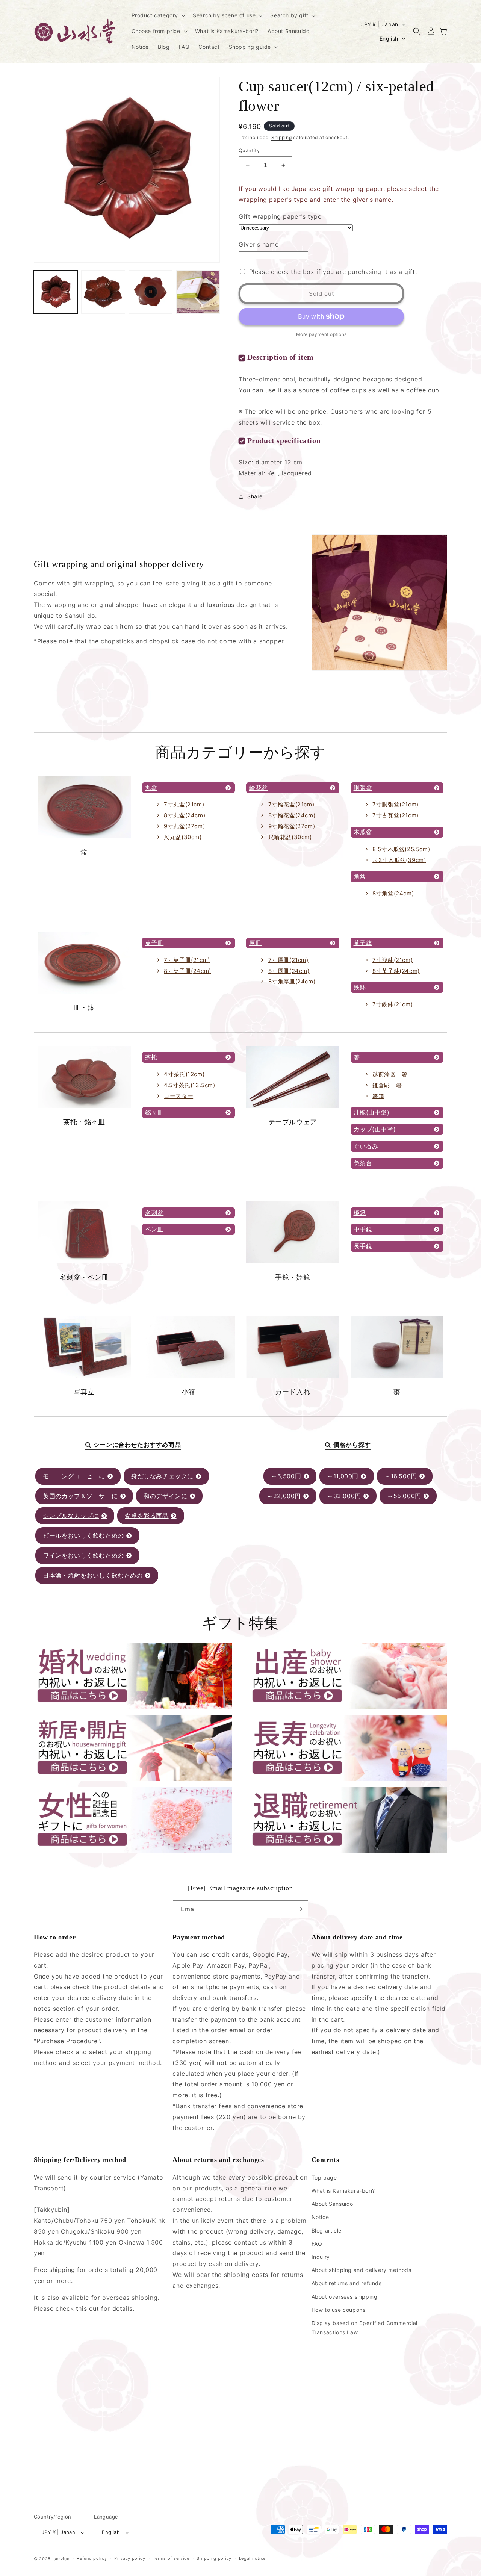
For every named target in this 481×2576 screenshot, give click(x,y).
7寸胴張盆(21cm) (396, 804)
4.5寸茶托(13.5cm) (189, 1085)
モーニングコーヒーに (74, 1476)
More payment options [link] (321, 334)
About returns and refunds (347, 2283)
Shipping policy (214, 2558)
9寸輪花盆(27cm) (292, 826)
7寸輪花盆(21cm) (291, 804)
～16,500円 (401, 1476)
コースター (178, 1096)
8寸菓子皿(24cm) (188, 971)
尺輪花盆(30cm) (290, 837)
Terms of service (171, 2558)
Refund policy (92, 2558)
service (62, 2559)
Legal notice (252, 2558)
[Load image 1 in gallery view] (56, 292)
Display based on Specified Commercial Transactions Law (365, 2328)
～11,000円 (343, 1476)
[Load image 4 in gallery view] (198, 292)
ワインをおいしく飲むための (83, 1555)
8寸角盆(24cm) (393, 893)
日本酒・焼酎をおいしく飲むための (93, 1575)
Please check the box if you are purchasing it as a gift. (333, 272)
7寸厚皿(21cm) (288, 960)
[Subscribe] (299, 1909)
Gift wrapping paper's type (280, 216)
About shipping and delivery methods (362, 2270)
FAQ (317, 2244)
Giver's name (259, 244)
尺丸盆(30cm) (183, 837)
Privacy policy (130, 2558)
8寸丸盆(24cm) (185, 815)
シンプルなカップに (71, 1516)
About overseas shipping (345, 2297)
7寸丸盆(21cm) (184, 804)
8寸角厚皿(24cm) (292, 981)
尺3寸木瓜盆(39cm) (399, 860)
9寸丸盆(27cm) (184, 826)
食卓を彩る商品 (147, 1516)
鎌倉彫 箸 (387, 1085)
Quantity (249, 150)
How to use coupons (339, 2310)
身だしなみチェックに (162, 1476)
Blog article (327, 2230)
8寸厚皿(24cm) (289, 971)
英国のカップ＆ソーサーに (80, 1496)
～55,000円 (404, 1496)
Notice (320, 2217)
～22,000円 (284, 1496)
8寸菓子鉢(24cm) (396, 971)
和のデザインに (165, 1496)
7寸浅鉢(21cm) (393, 960)
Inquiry (321, 2257)
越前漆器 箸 (390, 1074)
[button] (158, 15)
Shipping (282, 137)
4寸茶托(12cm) (184, 1074)
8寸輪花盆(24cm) (292, 815)
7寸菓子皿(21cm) (187, 960)
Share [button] (255, 496)
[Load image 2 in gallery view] (103, 292)
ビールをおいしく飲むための (83, 1535)
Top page (324, 2177)
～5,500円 (286, 1476)
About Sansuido (332, 2204)
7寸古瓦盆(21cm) (396, 815)
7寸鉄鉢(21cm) (393, 1004)
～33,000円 (344, 1496)
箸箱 (378, 1096)
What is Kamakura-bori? (343, 2191)
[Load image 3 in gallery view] (151, 292)
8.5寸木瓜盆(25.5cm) (401, 849)
